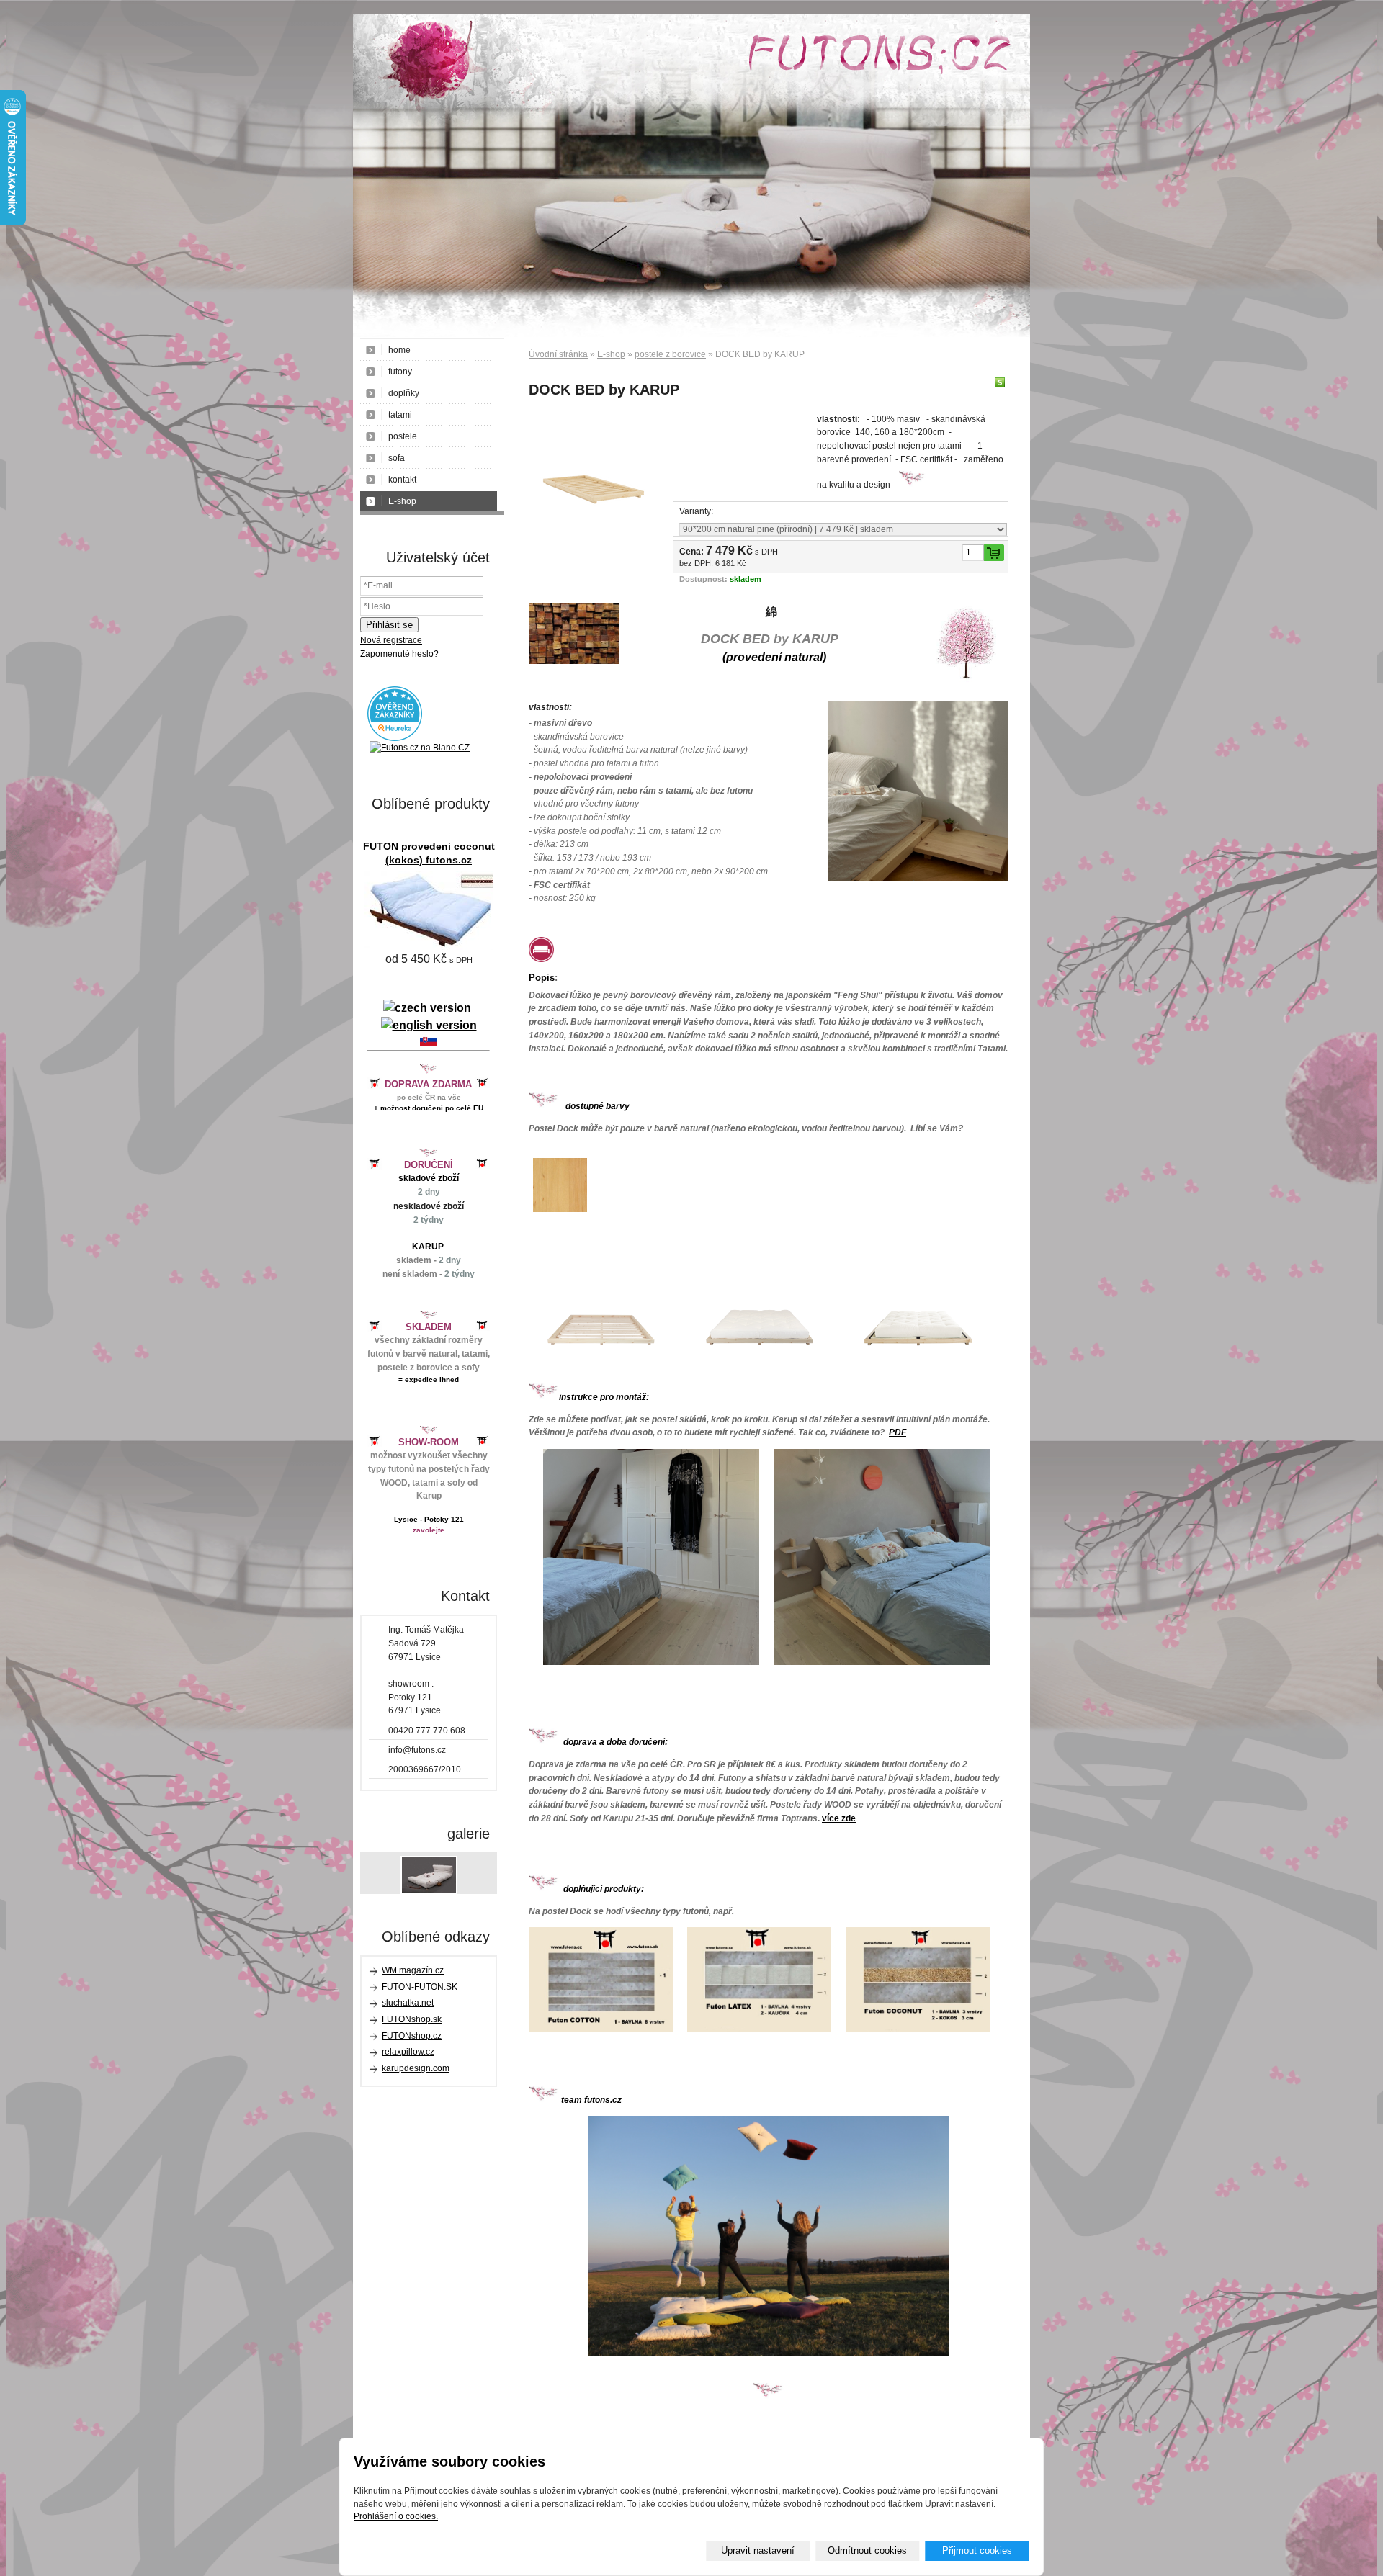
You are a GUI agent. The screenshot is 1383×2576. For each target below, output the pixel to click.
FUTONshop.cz (412, 2036)
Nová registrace (391, 640)
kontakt (402, 480)
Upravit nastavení (758, 2550)
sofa (397, 458)
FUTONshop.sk (412, 2019)
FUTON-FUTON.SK (420, 1987)
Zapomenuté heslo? (399, 654)
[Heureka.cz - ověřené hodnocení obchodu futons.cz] (395, 738)
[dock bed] (601, 1366)
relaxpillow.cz (408, 2052)
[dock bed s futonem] (759, 1366)
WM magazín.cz (413, 1970)
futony (400, 372)
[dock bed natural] (651, 1662)
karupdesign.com (416, 2068)
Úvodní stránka (558, 354)
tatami (400, 415)
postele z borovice (670, 354)
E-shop (611, 354)
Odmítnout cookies (867, 2550)
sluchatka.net (408, 2003)
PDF (898, 1432)
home (399, 350)
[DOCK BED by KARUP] (594, 477)
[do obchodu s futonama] (769, 2236)
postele (403, 436)
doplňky (404, 393)
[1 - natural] (560, 1209)
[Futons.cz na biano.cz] (420, 748)
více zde (839, 1818)
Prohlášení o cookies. (396, 2516)
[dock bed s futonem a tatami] (918, 1366)
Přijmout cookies (977, 2550)
